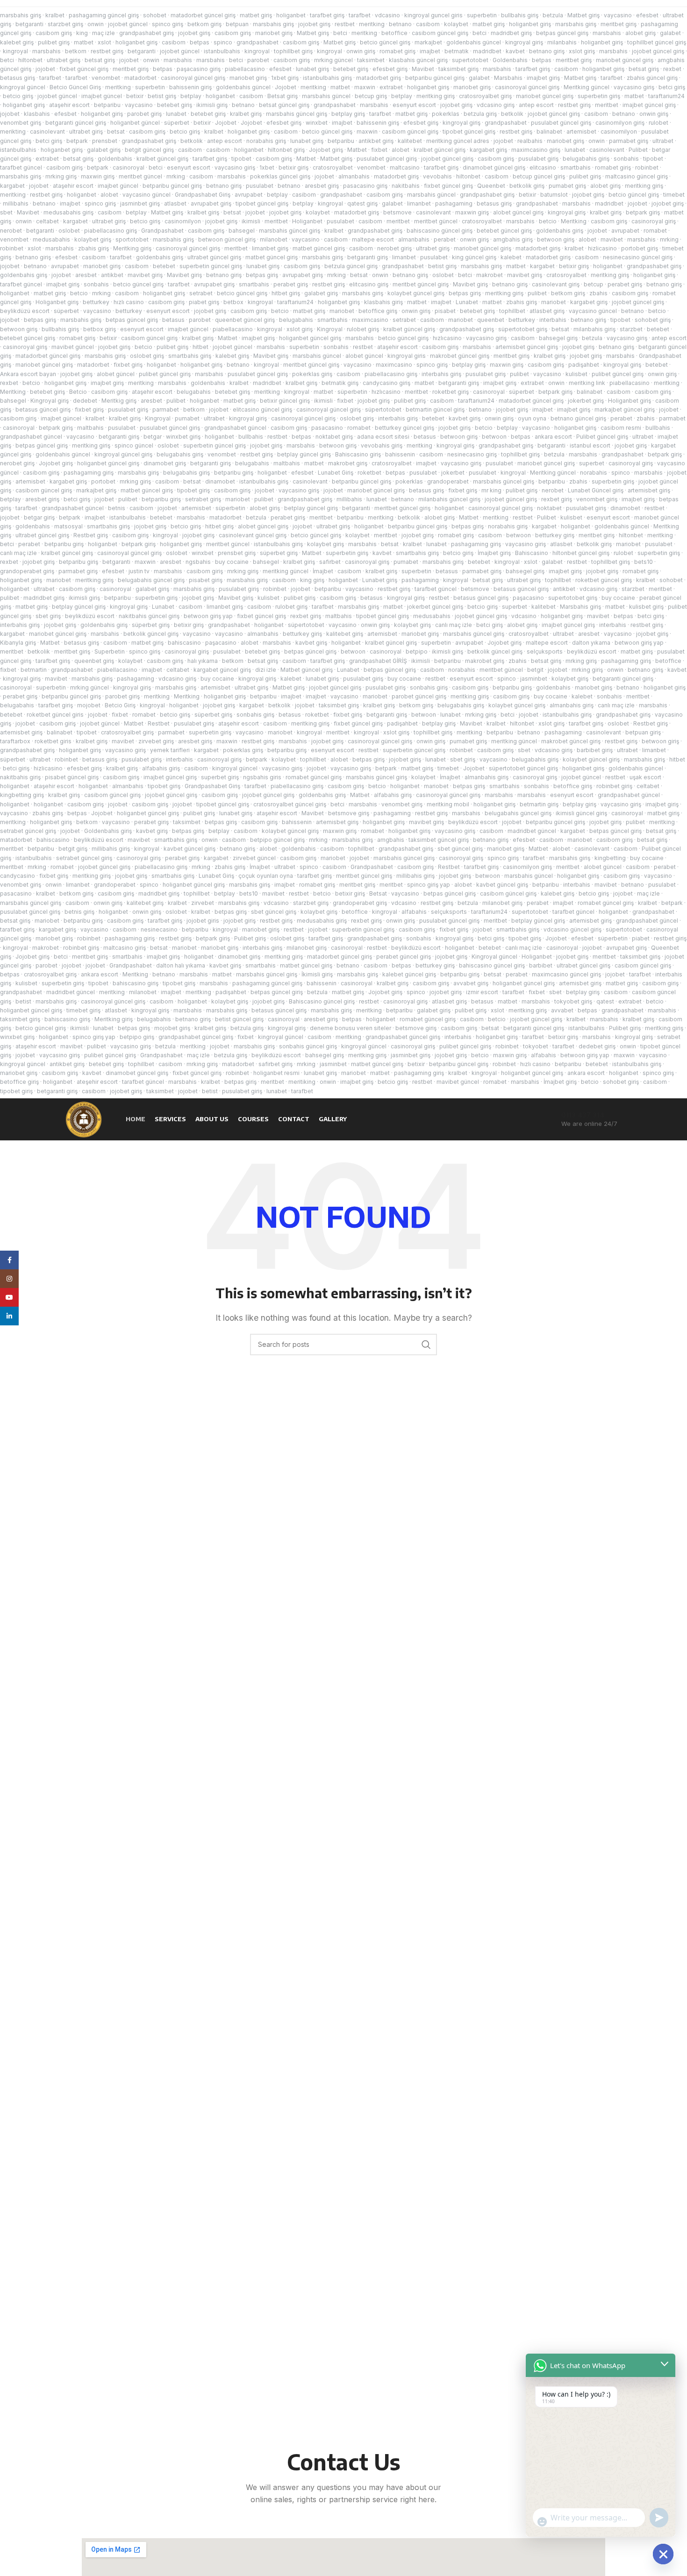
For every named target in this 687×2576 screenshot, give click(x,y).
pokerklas (446, 114)
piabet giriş (204, 302)
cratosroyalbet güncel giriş (290, 804)
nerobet (11, 231)
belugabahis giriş (586, 159)
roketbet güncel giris (55, 715)
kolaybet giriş (93, 239)
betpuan (237, 24)
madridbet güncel (532, 831)
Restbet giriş (91, 535)
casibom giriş (54, 33)
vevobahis (437, 176)
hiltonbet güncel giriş (581, 553)
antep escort (536, 105)
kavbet (515, 51)
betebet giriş (351, 69)
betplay (191, 96)
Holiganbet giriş (57, 302)
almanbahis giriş (572, 705)
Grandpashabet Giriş (203, 195)
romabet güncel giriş (314, 777)
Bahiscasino (532, 553)
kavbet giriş (465, 418)
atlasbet (175, 203)
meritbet (607, 105)
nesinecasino (159, 929)
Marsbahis (508, 78)
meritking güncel (286, 571)
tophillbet (512, 311)
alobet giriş (640, 33)
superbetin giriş (599, 96)
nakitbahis (406, 186)
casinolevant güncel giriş (253, 535)
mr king (491, 490)
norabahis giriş (266, 141)
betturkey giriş (555, 535)
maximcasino (370, 320)
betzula (553, 15)
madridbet (487, 51)
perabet (445, 239)
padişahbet (584, 365)
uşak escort (645, 777)
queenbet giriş (94, 661)
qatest (605, 1001)
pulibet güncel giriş (165, 374)
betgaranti (29, 24)
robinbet (647, 167)
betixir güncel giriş (285, 401)
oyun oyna (532, 418)
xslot (104, 42)
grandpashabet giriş (147, 33)
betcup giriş (371, 96)
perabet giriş (291, 284)
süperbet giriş (279, 553)
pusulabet (260, 186)
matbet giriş (256, 15)
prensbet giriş (237, 553)
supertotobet (470, 60)
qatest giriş (362, 203)
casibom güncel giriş (440, 33)
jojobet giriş (314, 24)
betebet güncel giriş (504, 231)
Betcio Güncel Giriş (75, 87)
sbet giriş (48, 616)
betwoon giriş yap (208, 616)
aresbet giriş (322, 186)
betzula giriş (480, 114)
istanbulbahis (222, 51)
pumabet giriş (567, 186)
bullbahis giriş (520, 15)
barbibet (541, 965)
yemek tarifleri (170, 750)
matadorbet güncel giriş (203, 15)
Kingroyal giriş (50, 401)
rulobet (658, 123)
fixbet (379, 150)
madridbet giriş (511, 33)
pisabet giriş (206, 580)
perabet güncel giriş (404, 957)
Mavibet (423, 69)
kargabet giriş (488, 150)
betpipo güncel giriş (277, 840)
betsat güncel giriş (284, 105)
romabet (655, 231)
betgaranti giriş (368, 257)
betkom (76, 51)
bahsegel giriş (558, 338)
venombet (106, 78)
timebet (674, 195)
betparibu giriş (234, 473)
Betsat (378, 893)
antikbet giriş (376, 141)
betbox (233, 302)
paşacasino (528, 598)
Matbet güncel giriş (307, 670)
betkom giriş (204, 24)
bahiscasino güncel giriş (440, 231)
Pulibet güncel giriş (602, 437)
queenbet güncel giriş (245, 320)
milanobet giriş (502, 903)
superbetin (482, 15)
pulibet (537, 293)
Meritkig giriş (119, 401)
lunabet (176, 114)
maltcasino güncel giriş (637, 176)
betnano (400, 24)
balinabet (549, 132)
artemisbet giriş (649, 490)
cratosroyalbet (333, 167)
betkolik (512, 114)
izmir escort (482, 992)
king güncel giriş (474, 257)
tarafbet (360, 15)
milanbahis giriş (594, 329)
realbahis (530, 141)
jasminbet (534, 679)
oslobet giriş (147, 356)
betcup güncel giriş (539, 176)
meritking (372, 24)
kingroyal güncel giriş (123, 454)
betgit (535, 670)
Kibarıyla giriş (18, 643)
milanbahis (562, 42)
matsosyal (68, 526)
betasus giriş (18, 78)
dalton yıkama (591, 643)
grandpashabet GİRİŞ (378, 661)
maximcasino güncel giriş (566, 974)
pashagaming (454, 203)
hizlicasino (602, 248)
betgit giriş (73, 849)
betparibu (107, 105)
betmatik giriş (340, 383)
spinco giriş (168, 24)
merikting (13, 132)
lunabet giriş (312, 69)
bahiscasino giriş (136, 983)
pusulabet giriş (538, 159)
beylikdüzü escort (25, 311)
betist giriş (162, 96)
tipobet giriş (193, 490)
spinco (223, 42)
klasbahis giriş (383, 302)
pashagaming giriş (89, 473)
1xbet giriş (285, 78)
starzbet (631, 329)
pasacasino (327, 428)
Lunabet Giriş (336, 473)
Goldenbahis (510, 60)
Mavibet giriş (184, 275)
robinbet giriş (614, 786)
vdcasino (387, 15)
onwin (96, 24)
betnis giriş (79, 912)
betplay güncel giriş (304, 454)
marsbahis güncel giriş (297, 114)
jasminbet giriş (140, 203)
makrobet (490, 275)
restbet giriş (107, 51)
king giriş (312, 580)
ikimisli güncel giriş (581, 813)
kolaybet (456, 24)
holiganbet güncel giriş (310, 338)
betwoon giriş (556, 239)
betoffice (394, 33)
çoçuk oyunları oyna (266, 876)
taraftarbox (15, 741)
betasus (173, 320)
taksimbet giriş (458, 69)
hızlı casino (129, 302)
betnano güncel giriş (578, 418)
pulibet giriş (54, 42)
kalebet (511, 257)
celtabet (47, 221)
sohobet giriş (653, 320)
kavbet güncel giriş (190, 849)
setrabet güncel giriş (28, 831)
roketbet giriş (451, 392)
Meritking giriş (132, 248)
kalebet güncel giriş (409, 974)
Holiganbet (307, 221)
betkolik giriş (527, 186)
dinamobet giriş (165, 463)
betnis (117, 508)
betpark (77, 141)
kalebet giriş (17, 42)
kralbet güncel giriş (440, 150)
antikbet (112, 275)
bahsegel (242, 231)
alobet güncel (364, 356)
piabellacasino (245, 69)
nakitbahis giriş (20, 777)
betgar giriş (39, 517)
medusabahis (51, 239)
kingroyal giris (407, 356)
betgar (153, 437)
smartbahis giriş (190, 356)
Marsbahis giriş (580, 607)
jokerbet (453, 473)
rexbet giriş (557, 499)
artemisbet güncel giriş (527, 347)
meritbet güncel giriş (421, 284)
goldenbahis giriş (560, 231)
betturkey (96, 302)
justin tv (139, 571)
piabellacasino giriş (111, 231)
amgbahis (391, 840)
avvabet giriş (471, 983)
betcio (548, 221)
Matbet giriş (583, 15)
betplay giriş (348, 114)
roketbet (369, 473)
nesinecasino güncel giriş (638, 257)
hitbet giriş (286, 293)
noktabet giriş (334, 437)
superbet (592, 463)
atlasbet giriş (547, 311)
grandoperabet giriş (27, 571)
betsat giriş (100, 60)
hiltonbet (30, 60)
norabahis (594, 473)
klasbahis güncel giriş (418, 60)
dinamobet (220, 481)
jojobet (129, 60)
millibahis (16, 203)
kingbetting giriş (22, 795)
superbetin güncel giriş (211, 266)
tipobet (241, 159)
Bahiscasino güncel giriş (322, 1001)
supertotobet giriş (573, 598)
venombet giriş (21, 123)
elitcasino (543, 167)
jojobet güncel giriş (658, 51)
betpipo (417, 651)
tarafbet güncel (21, 167)
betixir (135, 96)
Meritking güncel (587, 87)
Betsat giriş (283, 96)
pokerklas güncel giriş (280, 176)
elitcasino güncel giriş (262, 409)
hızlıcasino (447, 338)
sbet (6, 212)
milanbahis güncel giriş (449, 499)
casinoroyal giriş (654, 221)
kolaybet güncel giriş (416, 293)
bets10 (644, 562)
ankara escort (553, 437)
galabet (670, 33)
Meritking (574, 221)
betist (23, 1001)
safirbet (330, 562)
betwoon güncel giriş (227, 239)
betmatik (457, 51)
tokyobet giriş (573, 1001)
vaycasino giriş (634, 87)
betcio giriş (18, 96)
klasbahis (37, 114)
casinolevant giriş (556, 284)
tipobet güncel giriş (469, 132)
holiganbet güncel (135, 123)
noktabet (549, 508)
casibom (428, 24)
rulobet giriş (363, 329)
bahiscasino (184, 643)
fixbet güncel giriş (84, 69)
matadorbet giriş (379, 78)
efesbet (647, 15)
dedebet (85, 401)
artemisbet (581, 132)
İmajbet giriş (494, 553)
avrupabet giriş (211, 203)
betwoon (494, 437)
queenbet (491, 320)
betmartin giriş (539, 804)
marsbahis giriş (21, 15)
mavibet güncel (73, 347)
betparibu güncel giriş (435, 78)
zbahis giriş (93, 248)
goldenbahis (115, 159)
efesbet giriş (390, 69)
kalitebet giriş (345, 634)
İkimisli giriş (317, 974)
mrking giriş (61, 176)
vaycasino (618, 15)
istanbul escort (590, 445)
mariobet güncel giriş (625, 60)
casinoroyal (129, 167)
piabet (641, 938)
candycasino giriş (386, 383)
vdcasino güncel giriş (572, 929)
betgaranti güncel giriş (76, 123)
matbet (84, 42)
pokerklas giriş (312, 374)
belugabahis (296, 320)
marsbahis (607, 33)
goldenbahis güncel (474, 42)
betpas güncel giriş (562, 33)
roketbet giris (53, 741)
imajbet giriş (543, 78)
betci (340, 33)
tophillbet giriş (293, 51)
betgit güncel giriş (149, 150)
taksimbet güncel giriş (439, 840)
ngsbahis (198, 562)
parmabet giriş (629, 141)
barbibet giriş (595, 750)
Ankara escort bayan (28, 374)
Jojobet (286, 87)
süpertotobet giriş (523, 329)
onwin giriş (361, 51)
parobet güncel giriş (419, 696)
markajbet (428, 42)
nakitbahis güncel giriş (149, 616)
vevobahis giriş (382, 445)
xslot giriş (582, 51)
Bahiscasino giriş (358, 454)
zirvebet (203, 903)
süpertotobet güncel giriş (523, 768)
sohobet (155, 15)
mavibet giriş (145, 275)
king (82, 33)
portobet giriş (640, 248)
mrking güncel (333, 60)
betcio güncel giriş (385, 42)
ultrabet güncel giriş (214, 257)
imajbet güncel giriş (649, 105)
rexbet (672, 69)
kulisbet (576, 374)
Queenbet (491, 186)
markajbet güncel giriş (625, 409)
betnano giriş (547, 51)
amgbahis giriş (513, 239)
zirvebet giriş (156, 741)
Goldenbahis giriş (108, 831)
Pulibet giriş (250, 938)
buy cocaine (232, 562)
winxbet (317, 123)
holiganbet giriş (530, 24)
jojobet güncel (128, 24)
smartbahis (576, 167)
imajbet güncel (102, 96)
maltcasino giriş (125, 948)
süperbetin (352, 392)
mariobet (554, 302)
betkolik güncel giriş (151, 634)
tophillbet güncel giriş (657, 42)
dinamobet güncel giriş (494, 167)
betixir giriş (293, 167)
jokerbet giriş (586, 401)
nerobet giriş (394, 248)
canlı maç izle (18, 553)
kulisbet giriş (646, 607)
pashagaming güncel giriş (104, 15)
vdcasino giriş (496, 105)
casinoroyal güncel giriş (193, 78)
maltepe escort (373, 239)
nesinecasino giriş (472, 454)
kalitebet (410, 141)
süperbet (177, 123)
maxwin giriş (98, 176)
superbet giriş (220, 777)
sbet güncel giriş (460, 849)
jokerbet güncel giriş (435, 607)
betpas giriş (262, 275)
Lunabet (467, 302)
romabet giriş (397, 51)
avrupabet (249, 195)
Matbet (357, 150)
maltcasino (405, 167)
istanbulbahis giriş (327, 78)
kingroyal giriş (524, 42)
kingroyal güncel (23, 87)
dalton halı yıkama (181, 965)
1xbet (267, 167)
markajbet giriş (96, 490)
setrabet (201, 293)
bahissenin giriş (190, 87)
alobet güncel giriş (518, 212)
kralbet (55, 15)
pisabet (445, 311)
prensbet (105, 141)
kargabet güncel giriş (222, 670)
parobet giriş (144, 114)
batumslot (554, 195)
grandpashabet (258, 42)
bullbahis (658, 428)
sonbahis (626, 159)
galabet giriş (104, 150)
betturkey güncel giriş (404, 428)
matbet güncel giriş (319, 248)
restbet (345, 24)
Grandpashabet (162, 231)
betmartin (34, 670)
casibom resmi (621, 428)
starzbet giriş (65, 24)
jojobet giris (203, 921)
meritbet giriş (619, 24)
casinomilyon (619, 132)
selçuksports (545, 651)
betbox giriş (100, 329)
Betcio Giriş (120, 705)
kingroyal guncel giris (433, 15)
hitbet (200, 347)
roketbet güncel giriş (604, 580)
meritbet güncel (140, 176)
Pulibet (638, 150)
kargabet (12, 186)
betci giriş (672, 87)
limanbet (419, 203)
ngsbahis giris (262, 777)
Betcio (78, 392)
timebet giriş (83, 1010)
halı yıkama (203, 661)
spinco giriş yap (429, 885)
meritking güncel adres (458, 141)
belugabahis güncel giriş (151, 580)
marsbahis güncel (326, 96)
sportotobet (132, 239)
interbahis (553, 320)
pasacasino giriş (365, 186)
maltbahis (90, 428)
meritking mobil (448, 804)
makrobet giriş (348, 463)
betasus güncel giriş (43, 409)
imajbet (430, 51)
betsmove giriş (349, 813)
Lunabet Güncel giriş (596, 490)
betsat (116, 132)
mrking (176, 176)
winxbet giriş (183, 437)
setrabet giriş (203, 499)
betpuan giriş (643, 732)
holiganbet (291, 15)
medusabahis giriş (68, 212)
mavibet (612, 239)
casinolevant (47, 132)
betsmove (397, 212)
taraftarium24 (666, 96)
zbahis (598, 293)
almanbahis (354, 176)
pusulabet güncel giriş (561, 123)
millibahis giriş (111, 849)
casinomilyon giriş (620, 123)
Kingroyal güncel (494, 957)
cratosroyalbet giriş (485, 96)
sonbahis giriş (429, 687)
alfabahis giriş (161, 768)
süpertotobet (383, 409)
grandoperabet (448, 481)
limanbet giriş (270, 248)
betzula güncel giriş (351, 266)
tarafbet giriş (327, 15)
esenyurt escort (414, 105)
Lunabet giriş (380, 580)
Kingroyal (330, 329)
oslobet (69, 231)
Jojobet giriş (326, 150)
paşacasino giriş (199, 69)
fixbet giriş (128, 365)
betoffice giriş (378, 311)
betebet (164, 266)
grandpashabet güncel (235, 428)
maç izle (104, 33)
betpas (200, 42)
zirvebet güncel (254, 858)
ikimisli (251, 221)
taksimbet (371, 60)
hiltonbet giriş (286, 150)
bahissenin (400, 454)
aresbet (86, 275)
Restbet (159, 723)
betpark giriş (643, 212)
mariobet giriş (274, 33)
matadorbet (140, 78)
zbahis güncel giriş (652, 78)
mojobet (89, 705)
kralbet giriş (246, 114)
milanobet (274, 239)
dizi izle (266, 670)
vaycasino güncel (147, 195)
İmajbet (323, 571)
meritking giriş (436, 96)
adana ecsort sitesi (383, 437)
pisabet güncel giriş (72, 777)
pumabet (187, 418)
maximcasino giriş (536, 150)
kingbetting (610, 858)
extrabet (391, 87)
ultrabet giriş (64, 60)
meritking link (587, 383)
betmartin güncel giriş (435, 409)
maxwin (365, 87)
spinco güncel (134, 445)
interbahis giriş (441, 374)
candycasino (18, 876)
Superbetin (110, 651)
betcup (594, 284)
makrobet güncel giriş (460, 356)
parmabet (166, 409)
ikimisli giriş (212, 105)
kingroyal (15, 51)
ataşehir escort (69, 105)
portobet (103, 481)
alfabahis (414, 912)
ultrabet (663, 141)
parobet (258, 60)
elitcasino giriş (369, 284)
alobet (401, 150)
